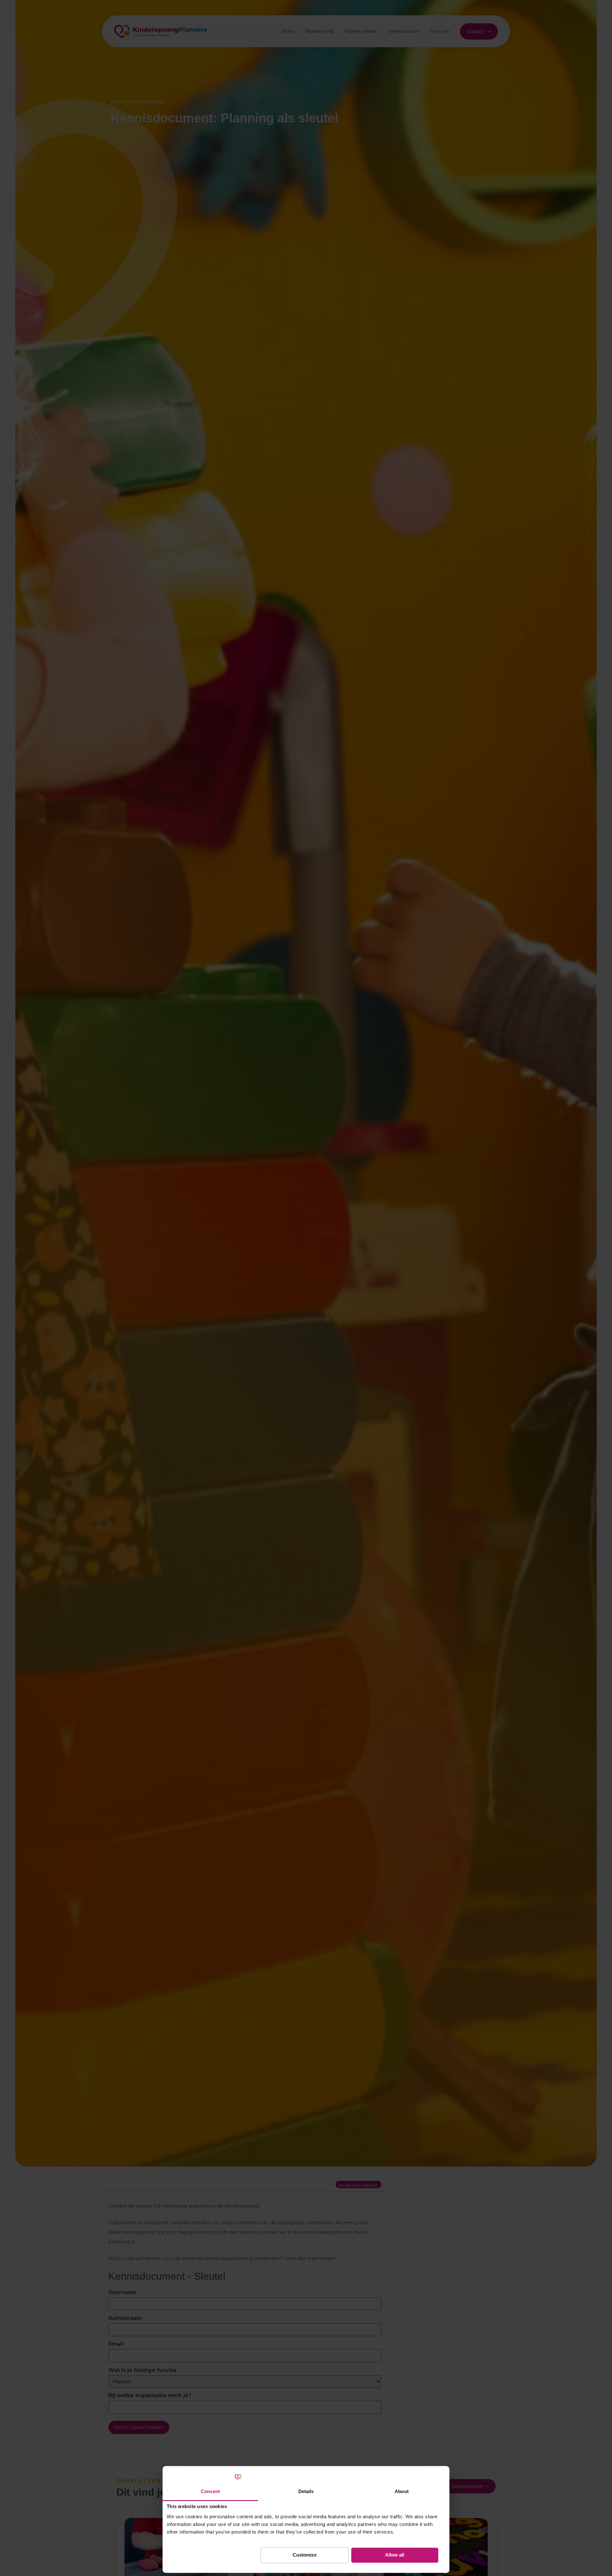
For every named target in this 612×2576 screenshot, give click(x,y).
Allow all (395, 2555)
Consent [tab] (210, 2491)
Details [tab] (306, 2491)
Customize (305, 2555)
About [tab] (402, 2491)
